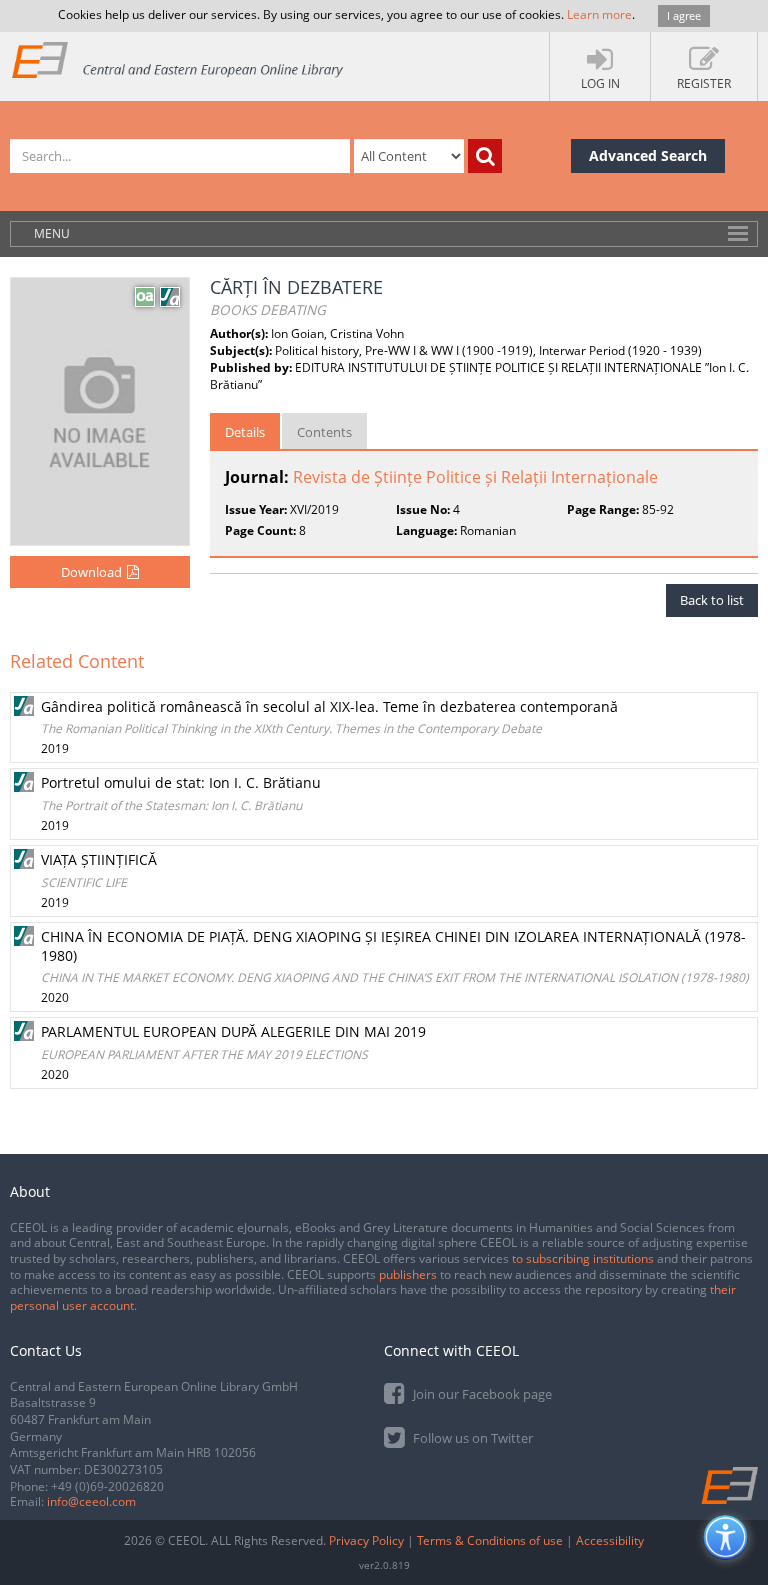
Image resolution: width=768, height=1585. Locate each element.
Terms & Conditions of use (490, 1540)
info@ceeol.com (91, 1501)
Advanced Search (648, 155)
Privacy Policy (366, 1540)
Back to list (712, 600)
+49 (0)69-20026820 (107, 1486)
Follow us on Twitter (471, 1438)
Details (245, 432)
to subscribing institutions (583, 1258)
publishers (408, 1274)
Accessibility (610, 1540)
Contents (324, 432)
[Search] (485, 156)
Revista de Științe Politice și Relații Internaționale (475, 477)
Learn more (599, 14)
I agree (684, 15)
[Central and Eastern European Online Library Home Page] (178, 59)
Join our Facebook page (481, 1394)
